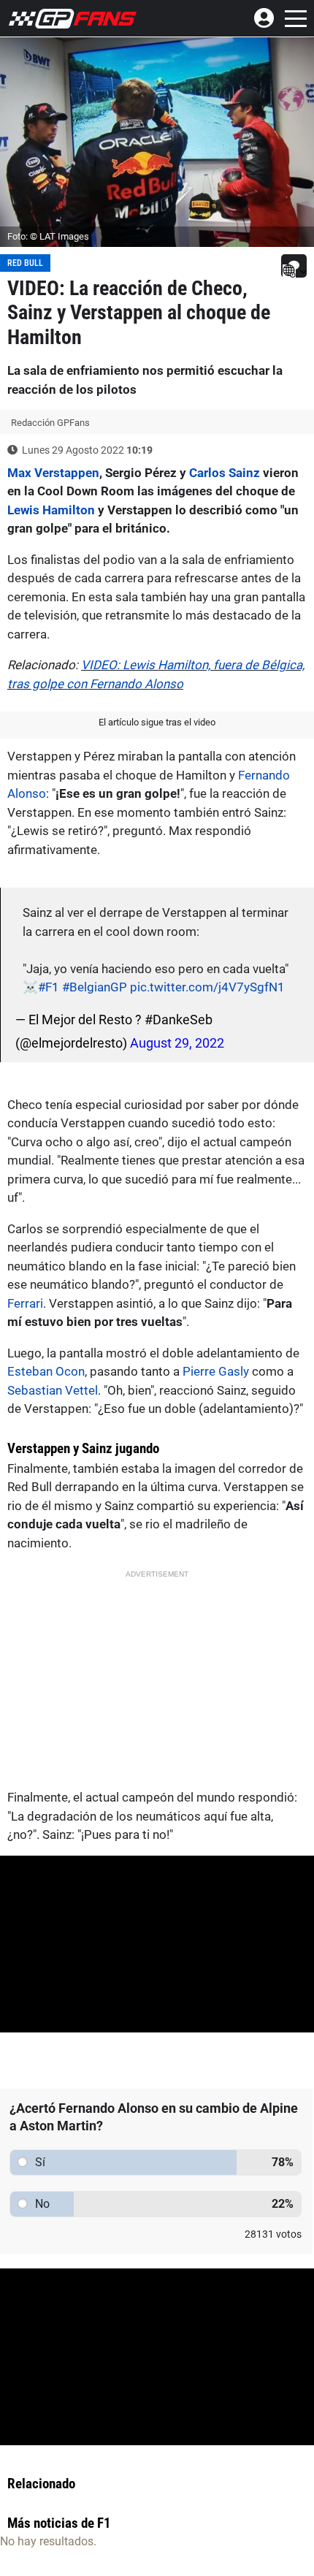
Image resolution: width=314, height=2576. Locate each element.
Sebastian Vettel (53, 1390)
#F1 (49, 987)
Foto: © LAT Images (48, 236)
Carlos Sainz (225, 473)
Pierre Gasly (216, 1371)
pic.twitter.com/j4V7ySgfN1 (207, 987)
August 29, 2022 (177, 1043)
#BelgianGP (95, 987)
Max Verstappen (53, 473)
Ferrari (25, 1303)
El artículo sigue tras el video (157, 722)
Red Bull (25, 263)
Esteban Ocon (46, 1371)
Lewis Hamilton (51, 510)
